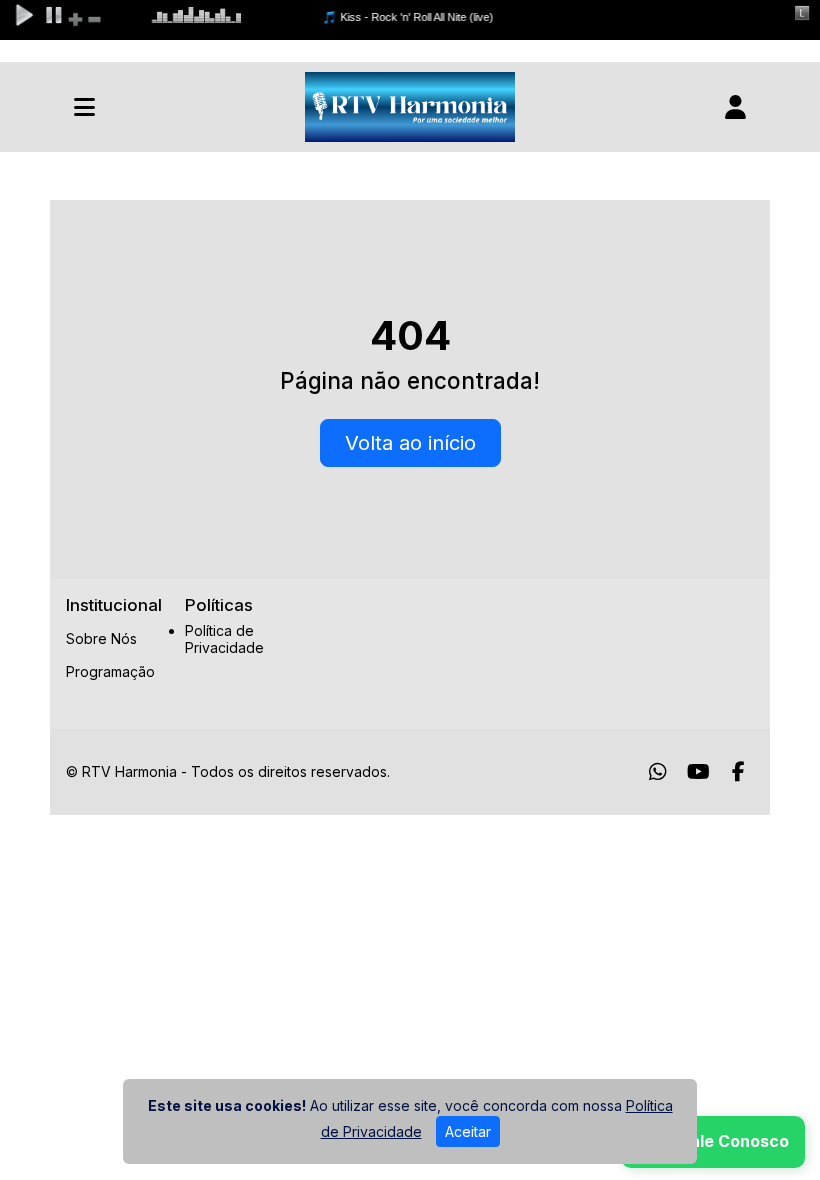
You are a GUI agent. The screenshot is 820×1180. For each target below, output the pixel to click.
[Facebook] (738, 772)
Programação (110, 671)
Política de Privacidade (224, 639)
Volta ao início (410, 443)
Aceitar (468, 1131)
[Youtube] (698, 772)
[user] (735, 107)
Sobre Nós (101, 638)
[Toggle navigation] (84, 107)
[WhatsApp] (658, 772)
